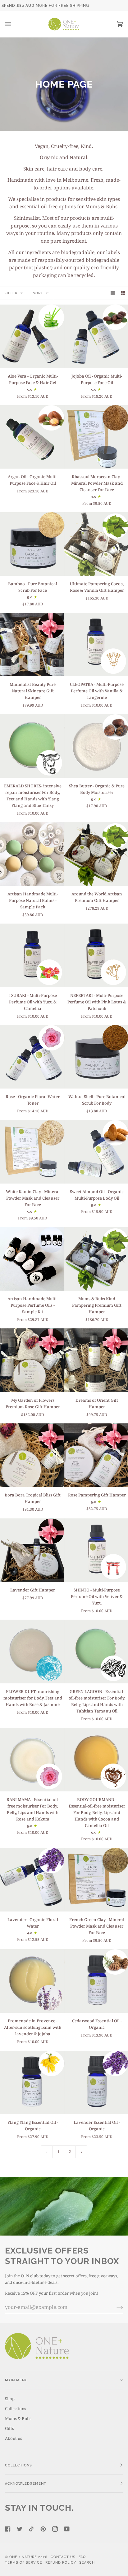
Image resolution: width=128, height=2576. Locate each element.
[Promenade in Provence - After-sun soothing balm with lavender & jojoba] (32, 1981)
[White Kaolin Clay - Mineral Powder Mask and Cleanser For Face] (32, 1152)
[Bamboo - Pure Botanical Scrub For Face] (32, 544)
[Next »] (81, 2152)
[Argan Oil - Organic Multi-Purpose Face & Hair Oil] (32, 437)
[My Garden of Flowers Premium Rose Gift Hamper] (32, 1360)
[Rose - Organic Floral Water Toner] (32, 1057)
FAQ (82, 2557)
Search (87, 2562)
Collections (16, 2409)
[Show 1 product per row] (113, 293)
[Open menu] (14, 24)
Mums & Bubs (18, 2418)
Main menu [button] (16, 2380)
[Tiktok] (31, 2529)
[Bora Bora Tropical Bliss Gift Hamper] (32, 1455)
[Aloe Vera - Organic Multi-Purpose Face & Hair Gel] (32, 336)
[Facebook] (8, 2529)
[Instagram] (55, 2529)
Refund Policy (61, 2562)
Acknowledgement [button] (26, 2483)
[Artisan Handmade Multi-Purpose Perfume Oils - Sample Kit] (32, 1259)
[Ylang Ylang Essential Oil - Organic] (32, 2083)
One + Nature (24, 2557)
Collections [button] (18, 2465)
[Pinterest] (43, 2529)
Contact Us (63, 2557)
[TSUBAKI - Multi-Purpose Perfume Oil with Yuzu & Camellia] (32, 955)
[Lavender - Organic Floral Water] (32, 1880)
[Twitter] (20, 2529)
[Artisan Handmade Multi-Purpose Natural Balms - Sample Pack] (32, 854)
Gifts (9, 2428)
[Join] (115, 2307)
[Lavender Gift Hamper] (32, 1550)
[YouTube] (67, 2529)
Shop (10, 2399)
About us (14, 2438)
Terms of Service (24, 2562)
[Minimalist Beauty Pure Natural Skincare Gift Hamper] (32, 645)
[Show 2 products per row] (123, 293)
